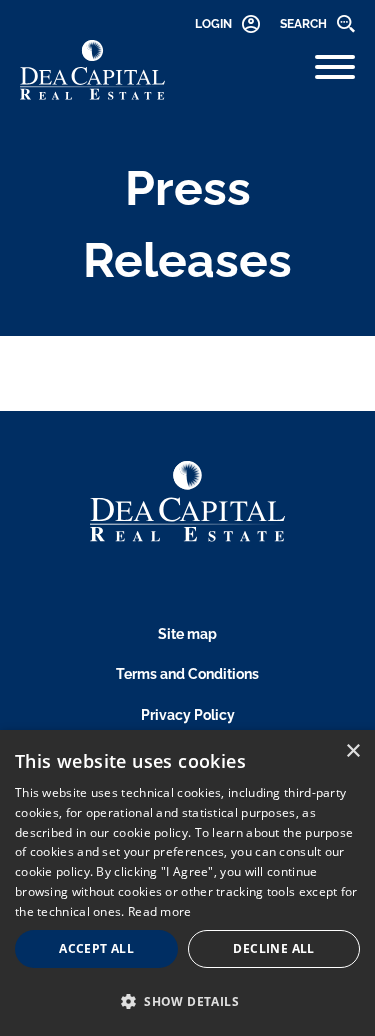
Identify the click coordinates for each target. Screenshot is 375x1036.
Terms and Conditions (187, 674)
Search (303, 24)
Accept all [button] (96, 948)
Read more (160, 911)
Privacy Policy (188, 715)
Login (213, 24)
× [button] (352, 751)
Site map (187, 634)
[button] (187, 1001)
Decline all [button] (273, 948)
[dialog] (187, 883)
